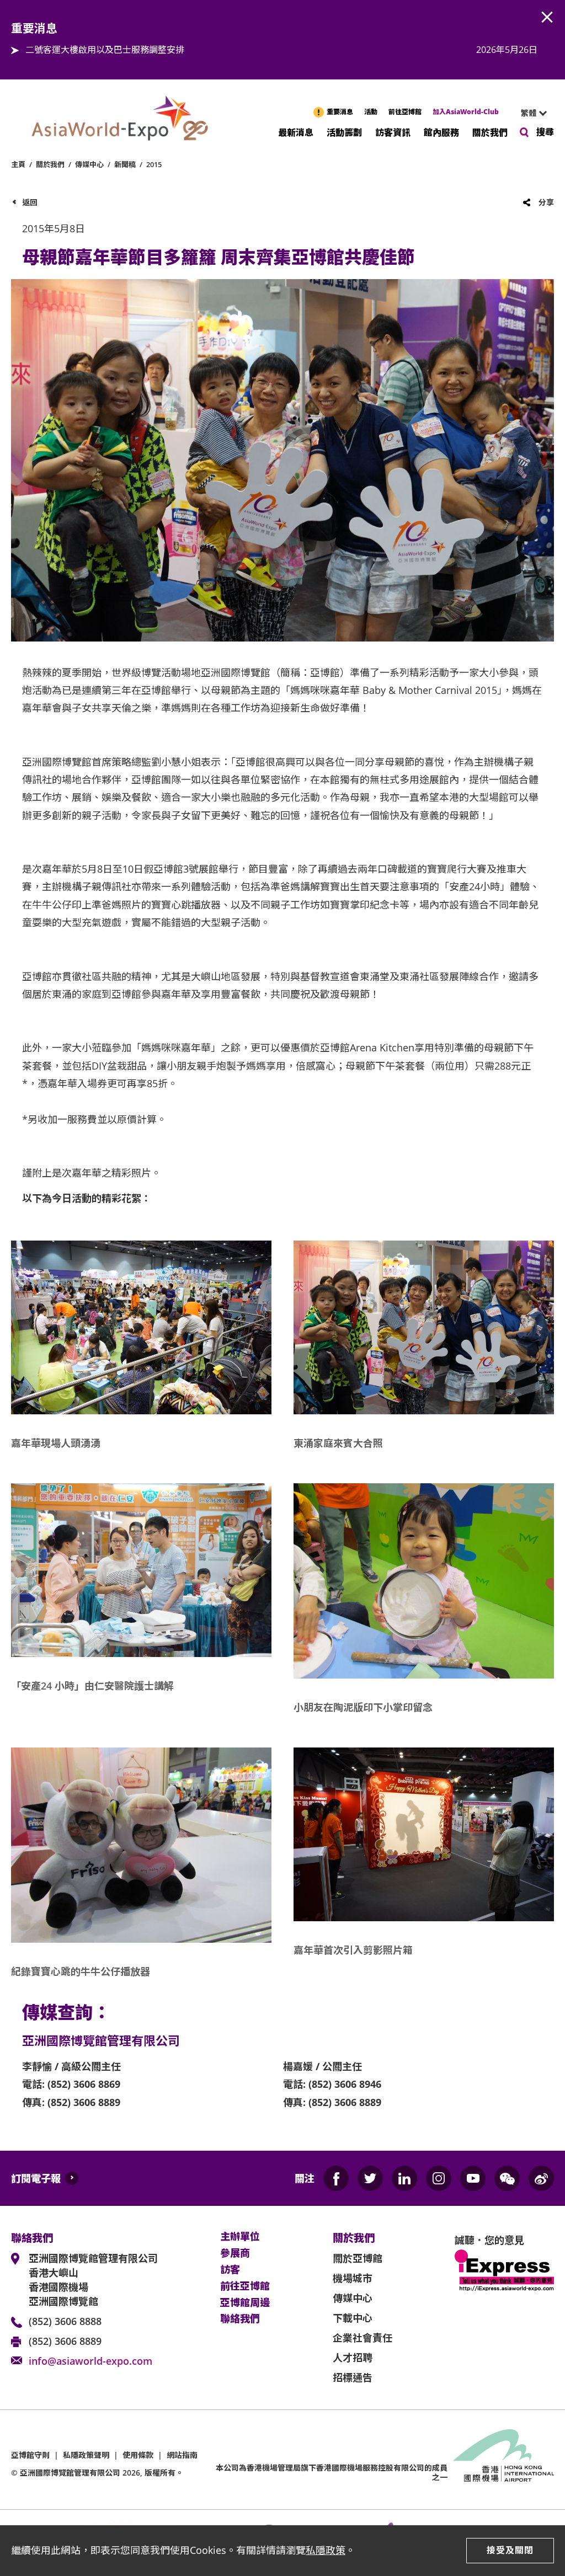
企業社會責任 (363, 2338)
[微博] (541, 2178)
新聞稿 (125, 164)
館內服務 (441, 132)
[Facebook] (336, 2178)
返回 (30, 202)
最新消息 (296, 132)
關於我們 (490, 132)
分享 (546, 202)
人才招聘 (353, 2358)
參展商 (235, 2253)
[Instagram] (439, 2178)
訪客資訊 (393, 132)
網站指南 (182, 2455)
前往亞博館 (405, 112)
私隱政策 (326, 2550)
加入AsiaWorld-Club (466, 112)
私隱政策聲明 (86, 2455)
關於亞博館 (358, 2258)
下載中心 (353, 2318)
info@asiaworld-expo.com (90, 2361)
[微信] (507, 2178)
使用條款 (138, 2455)
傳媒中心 (89, 164)
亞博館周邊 (245, 2303)
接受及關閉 (510, 2550)
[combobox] (529, 113)
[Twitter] (370, 2178)
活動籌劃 (344, 132)
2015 (154, 164)
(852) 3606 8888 (65, 2321)
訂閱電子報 (36, 2178)
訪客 (230, 2270)
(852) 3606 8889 (65, 2341)
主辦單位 (240, 2237)
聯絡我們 (240, 2319)
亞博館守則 (30, 2455)
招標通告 (353, 2377)
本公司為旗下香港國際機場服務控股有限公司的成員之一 (332, 2472)
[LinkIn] (404, 2178)
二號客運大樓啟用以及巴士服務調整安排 (105, 50)
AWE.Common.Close (547, 18)
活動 (371, 112)
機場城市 (353, 2278)
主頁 (18, 164)
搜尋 (545, 132)
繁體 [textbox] (529, 113)
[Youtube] (473, 2178)
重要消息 (340, 112)
